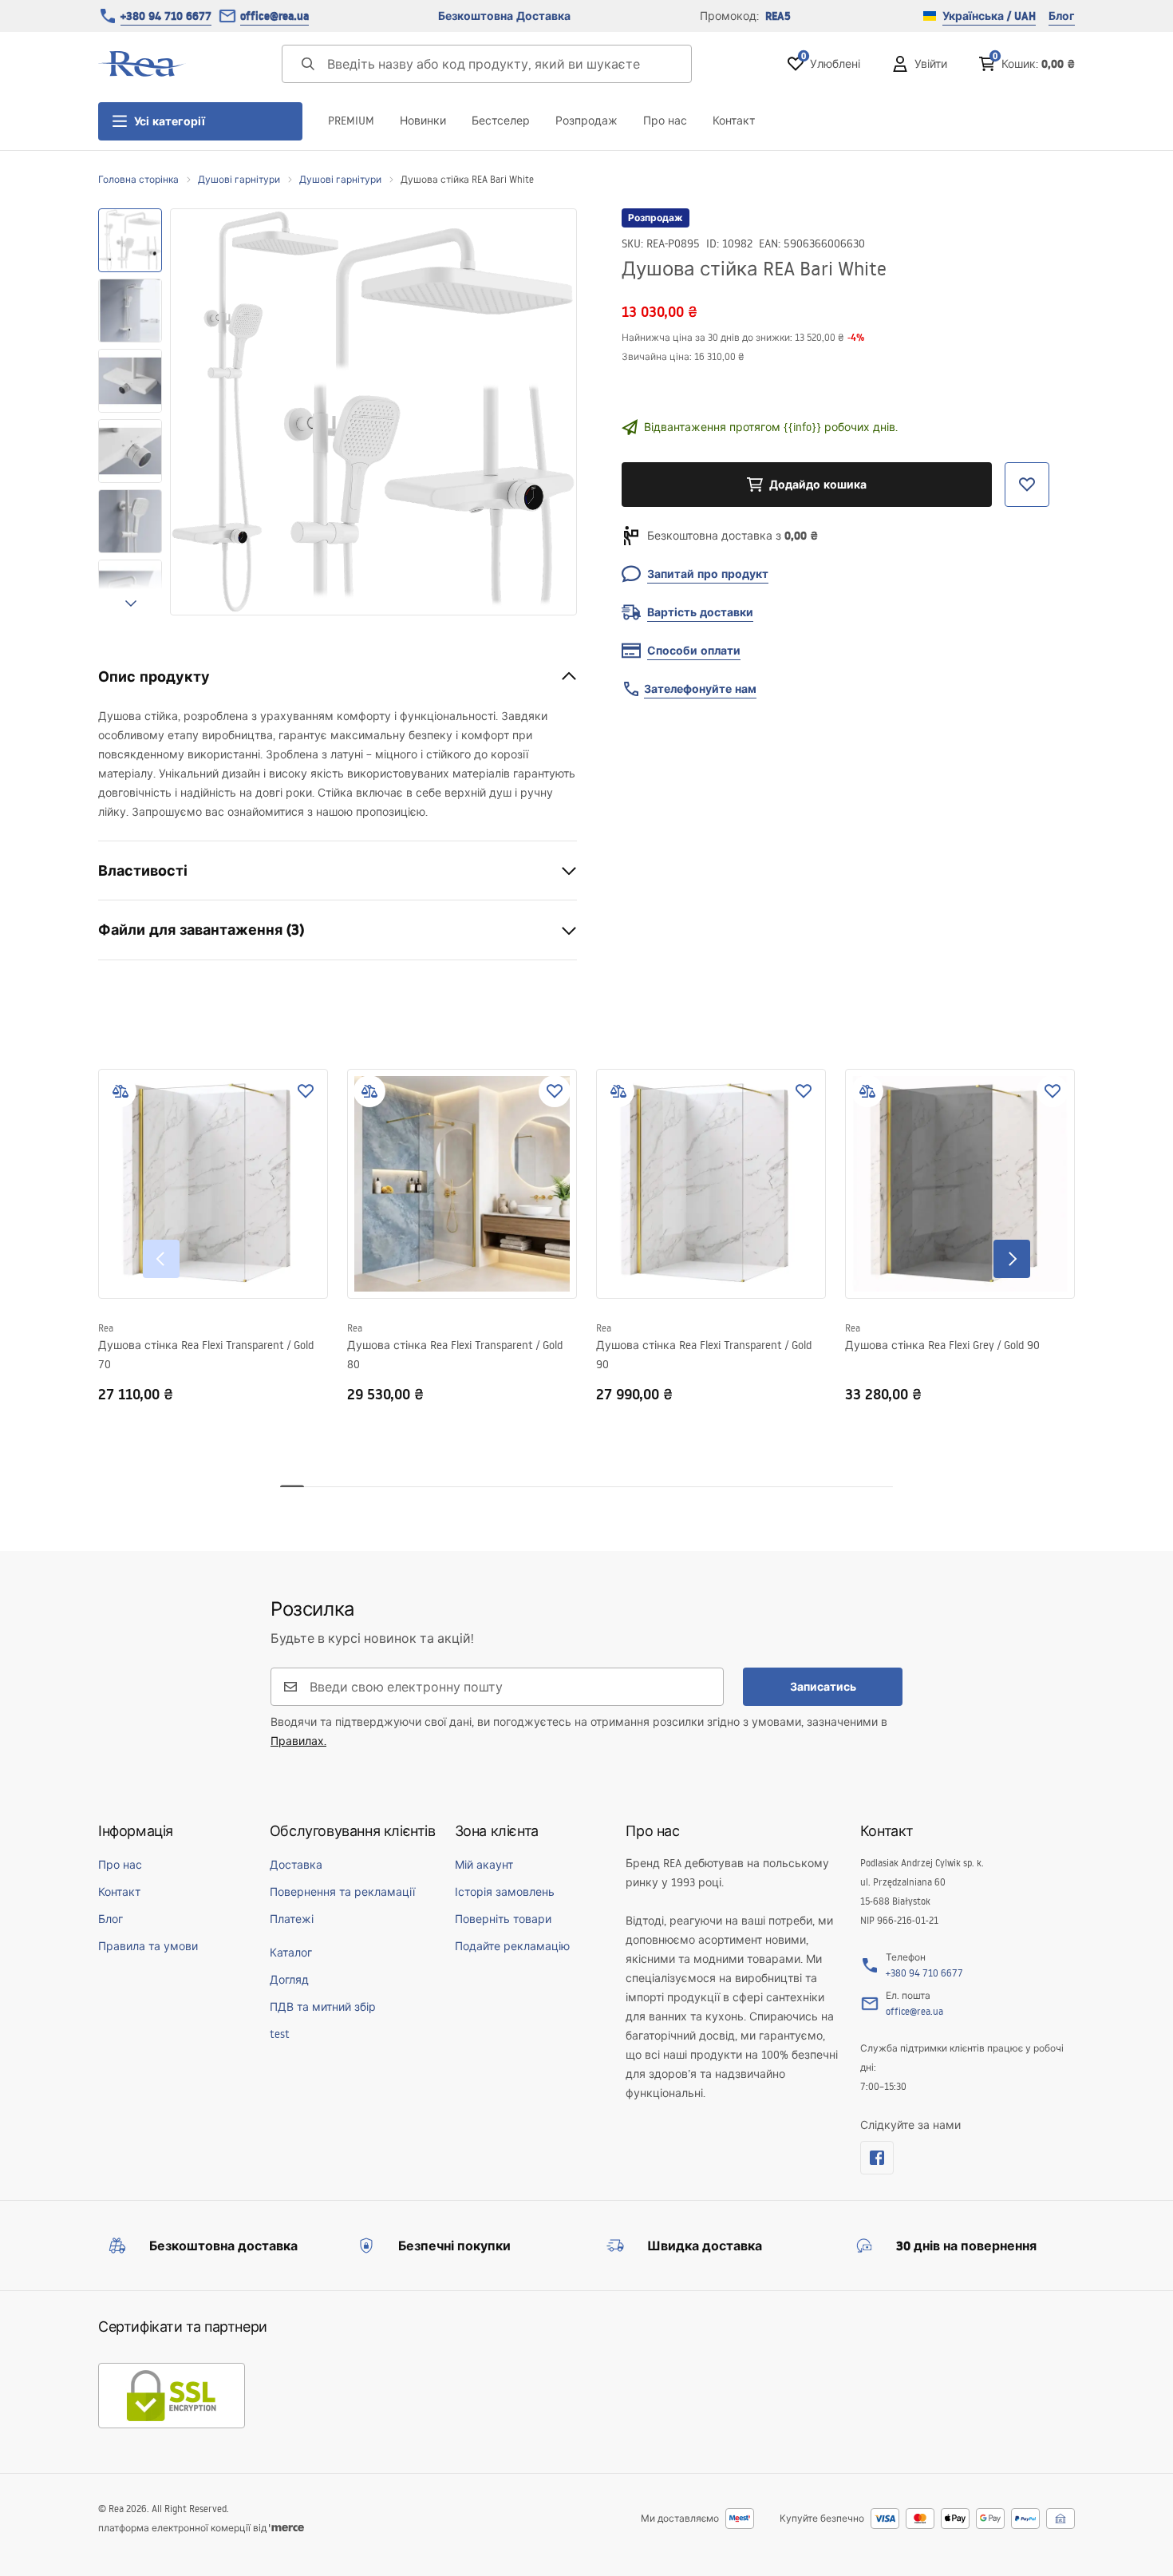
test (280, 2034)
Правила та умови (148, 1946)
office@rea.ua (274, 16)
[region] (130, 412)
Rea (106, 1328)
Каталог (291, 1953)
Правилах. (298, 1741)
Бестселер (501, 121)
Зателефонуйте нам (700, 689)
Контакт (734, 121)
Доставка (296, 1865)
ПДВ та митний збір (323, 2007)
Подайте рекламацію (512, 1946)
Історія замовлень (505, 1892)
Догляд (289, 1980)
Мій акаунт (484, 1865)
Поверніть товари (503, 1919)
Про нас (665, 121)
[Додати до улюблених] (306, 1091)
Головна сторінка (138, 179)
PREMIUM (351, 121)
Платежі (292, 1919)
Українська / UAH (989, 16)
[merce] (286, 2528)
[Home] (142, 64)
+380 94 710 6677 (166, 16)
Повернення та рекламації (342, 1892)
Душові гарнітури (239, 179)
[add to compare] (120, 1091)
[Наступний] (1012, 1259)
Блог (1062, 16)
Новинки (423, 121)
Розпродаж (586, 121)
